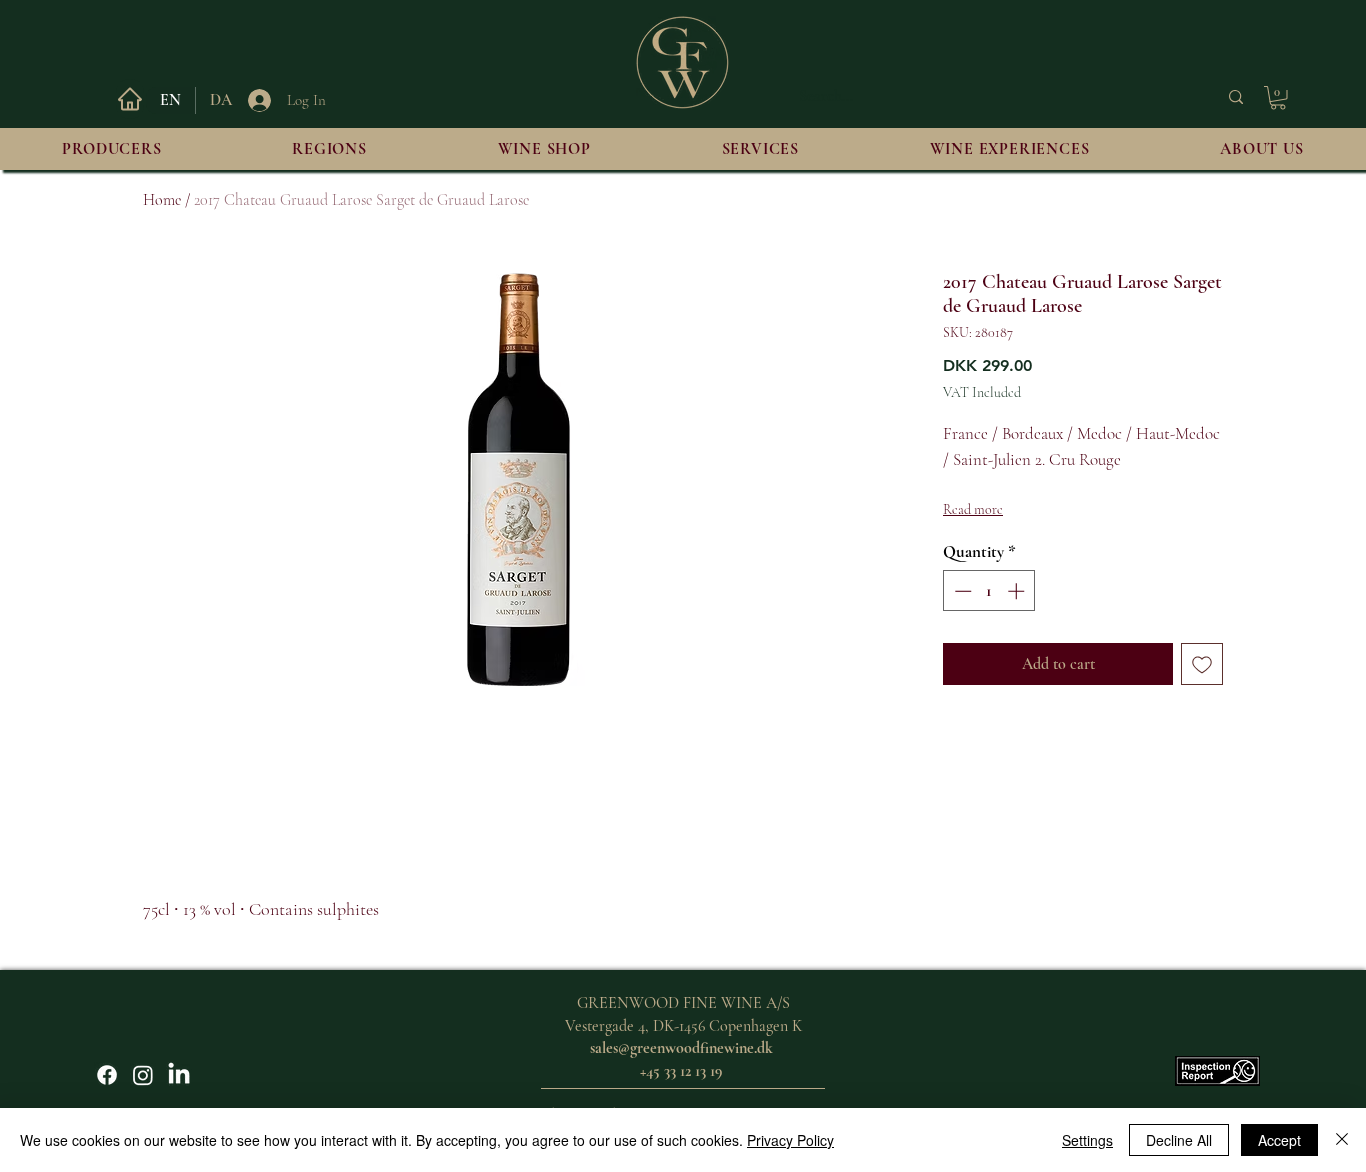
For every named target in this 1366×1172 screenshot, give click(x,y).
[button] (1278, 98)
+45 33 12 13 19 (681, 1071)
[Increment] (1018, 591)
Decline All (1179, 1140)
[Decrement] (961, 591)
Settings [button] (1087, 1140)
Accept (1279, 1140)
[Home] (130, 99)
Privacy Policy (790, 1140)
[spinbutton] (989, 591)
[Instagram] (143, 1075)
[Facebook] (107, 1075)
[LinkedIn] (179, 1075)
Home (162, 200)
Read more (973, 509)
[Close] (1342, 1140)
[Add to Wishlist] (1202, 664)
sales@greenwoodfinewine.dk (681, 1048)
